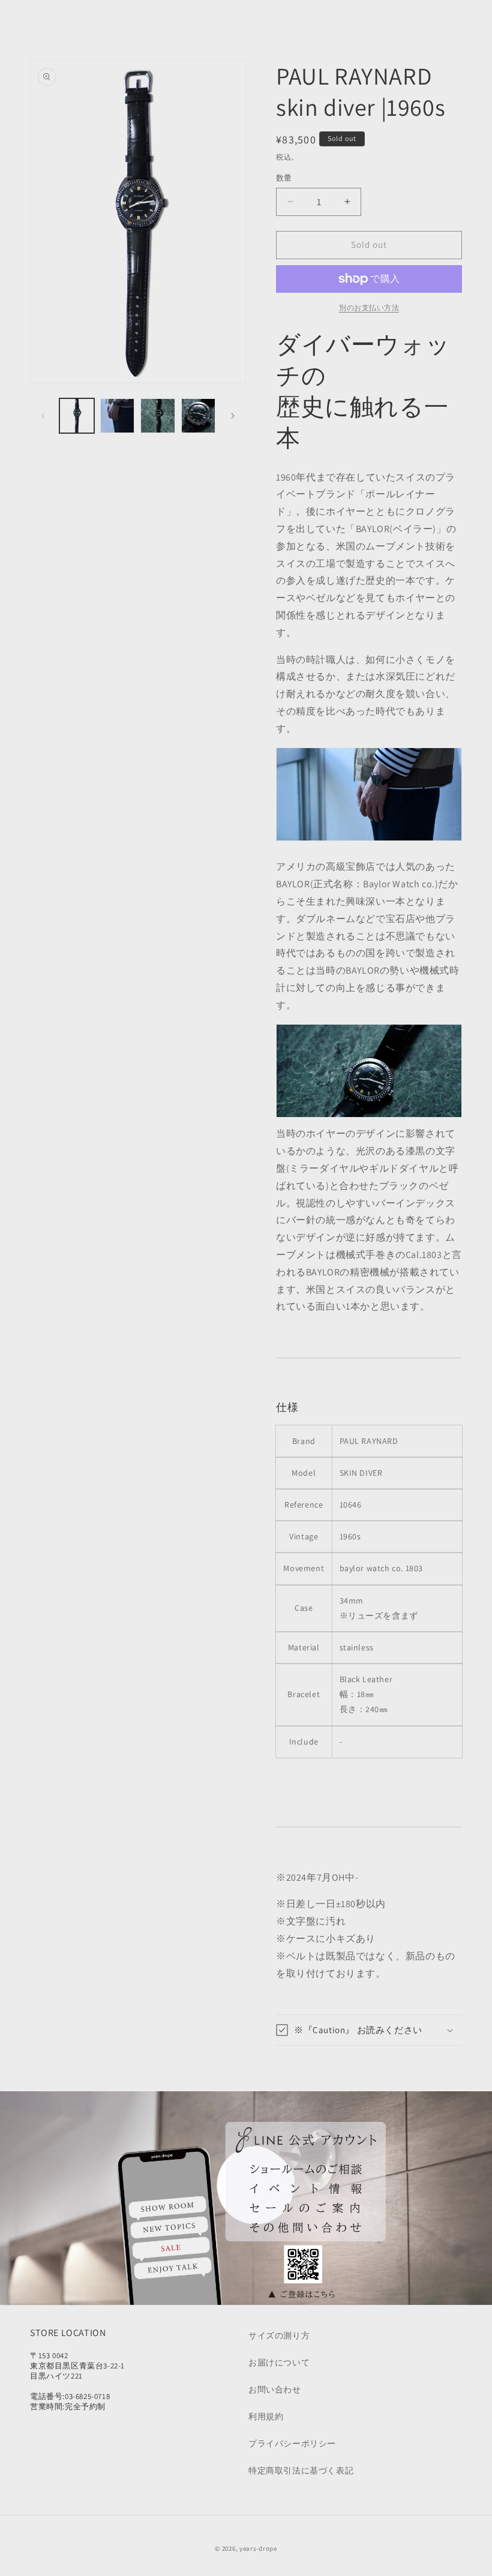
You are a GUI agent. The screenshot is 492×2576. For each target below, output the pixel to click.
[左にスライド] (43, 416)
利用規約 (266, 2416)
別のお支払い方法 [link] (369, 307)
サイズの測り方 (279, 2335)
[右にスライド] (233, 416)
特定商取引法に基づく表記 (301, 2470)
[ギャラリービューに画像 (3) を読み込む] (158, 416)
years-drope (258, 2548)
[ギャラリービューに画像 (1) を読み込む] (77, 416)
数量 (284, 178)
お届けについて (279, 2362)
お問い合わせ (275, 2389)
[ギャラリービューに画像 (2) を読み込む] (118, 416)
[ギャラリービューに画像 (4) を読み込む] (199, 416)
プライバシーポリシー (292, 2443)
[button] (25, 17)
